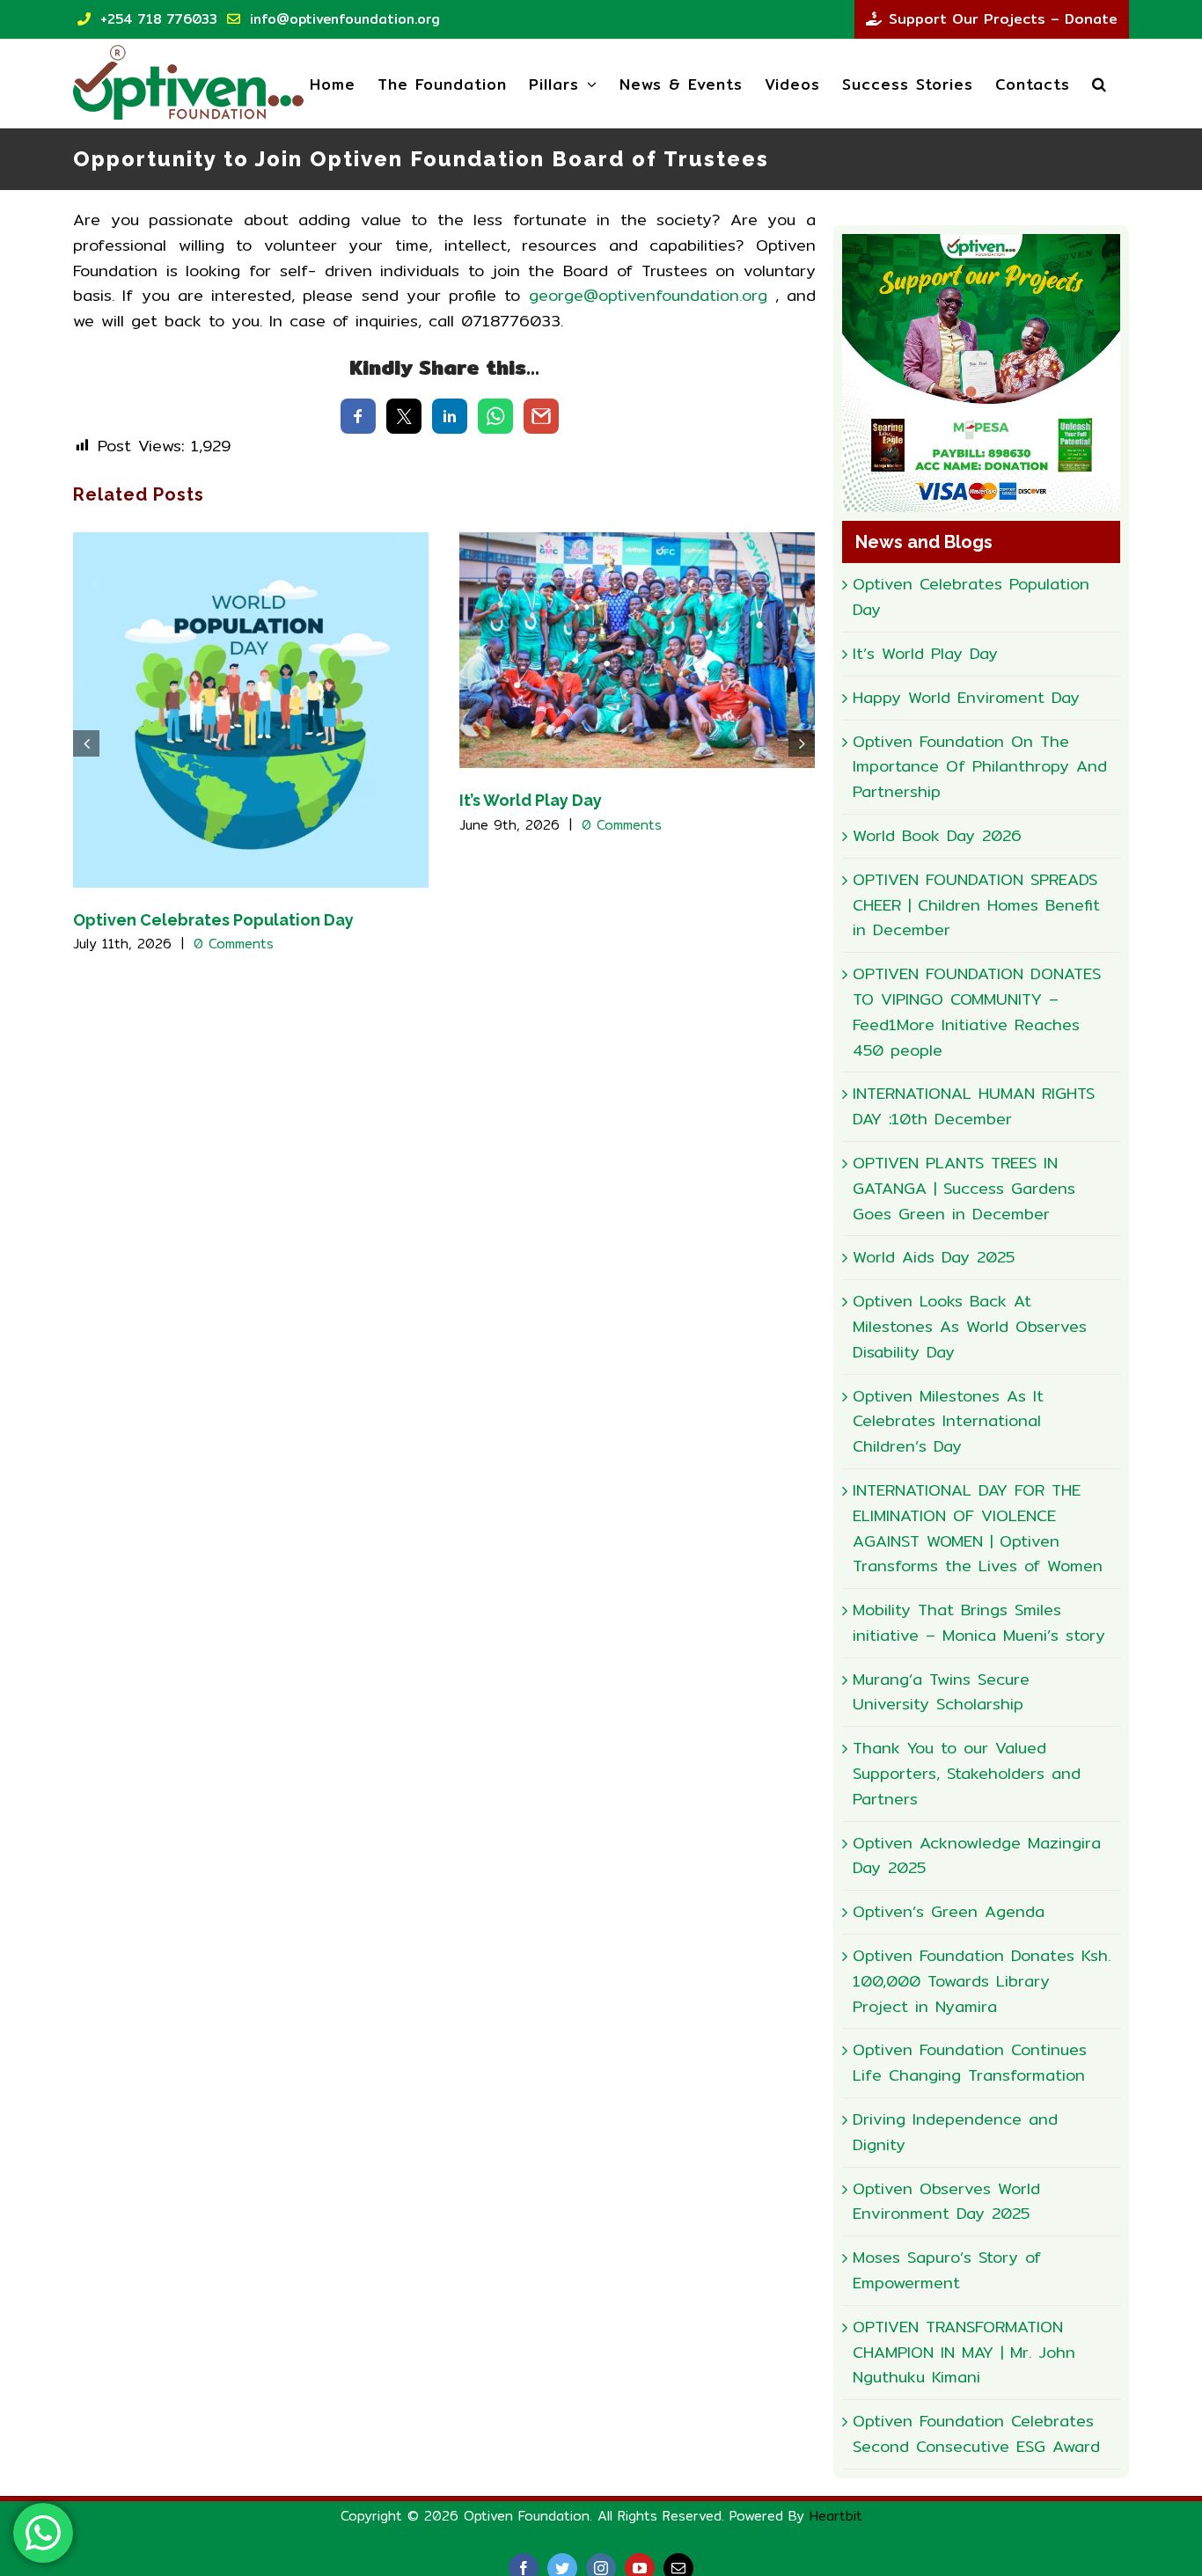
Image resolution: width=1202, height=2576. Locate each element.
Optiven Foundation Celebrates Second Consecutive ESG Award (976, 2433)
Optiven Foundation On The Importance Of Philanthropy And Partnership (980, 767)
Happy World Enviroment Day (966, 697)
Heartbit (836, 2516)
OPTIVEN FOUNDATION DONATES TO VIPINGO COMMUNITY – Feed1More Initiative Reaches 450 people (977, 1011)
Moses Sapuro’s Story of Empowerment (947, 2270)
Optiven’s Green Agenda (949, 1911)
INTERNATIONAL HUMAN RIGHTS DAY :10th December (974, 1106)
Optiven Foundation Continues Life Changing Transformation (970, 2062)
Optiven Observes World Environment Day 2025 (946, 2201)
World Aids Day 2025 (934, 1257)
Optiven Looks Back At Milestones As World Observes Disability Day (970, 1326)
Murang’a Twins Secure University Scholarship (941, 1692)
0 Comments (234, 944)
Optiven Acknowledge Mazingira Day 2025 (977, 1855)
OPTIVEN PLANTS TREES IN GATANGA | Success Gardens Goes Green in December (964, 1188)
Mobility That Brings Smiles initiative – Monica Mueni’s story (979, 1622)
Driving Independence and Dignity (955, 2132)
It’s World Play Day (531, 800)
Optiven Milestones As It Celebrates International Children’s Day (948, 1421)
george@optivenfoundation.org (648, 295)
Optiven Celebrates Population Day (213, 920)
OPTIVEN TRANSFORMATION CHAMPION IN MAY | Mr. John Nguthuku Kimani (964, 2352)
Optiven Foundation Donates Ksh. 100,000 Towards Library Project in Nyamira (982, 1981)
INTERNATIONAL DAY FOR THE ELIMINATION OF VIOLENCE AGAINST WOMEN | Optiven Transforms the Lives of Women (978, 1528)
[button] (1099, 84)
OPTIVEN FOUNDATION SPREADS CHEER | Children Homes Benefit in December (976, 905)
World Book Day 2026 (937, 835)
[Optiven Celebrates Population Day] (251, 708)
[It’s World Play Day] (637, 649)
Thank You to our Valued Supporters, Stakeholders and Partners (967, 1773)
